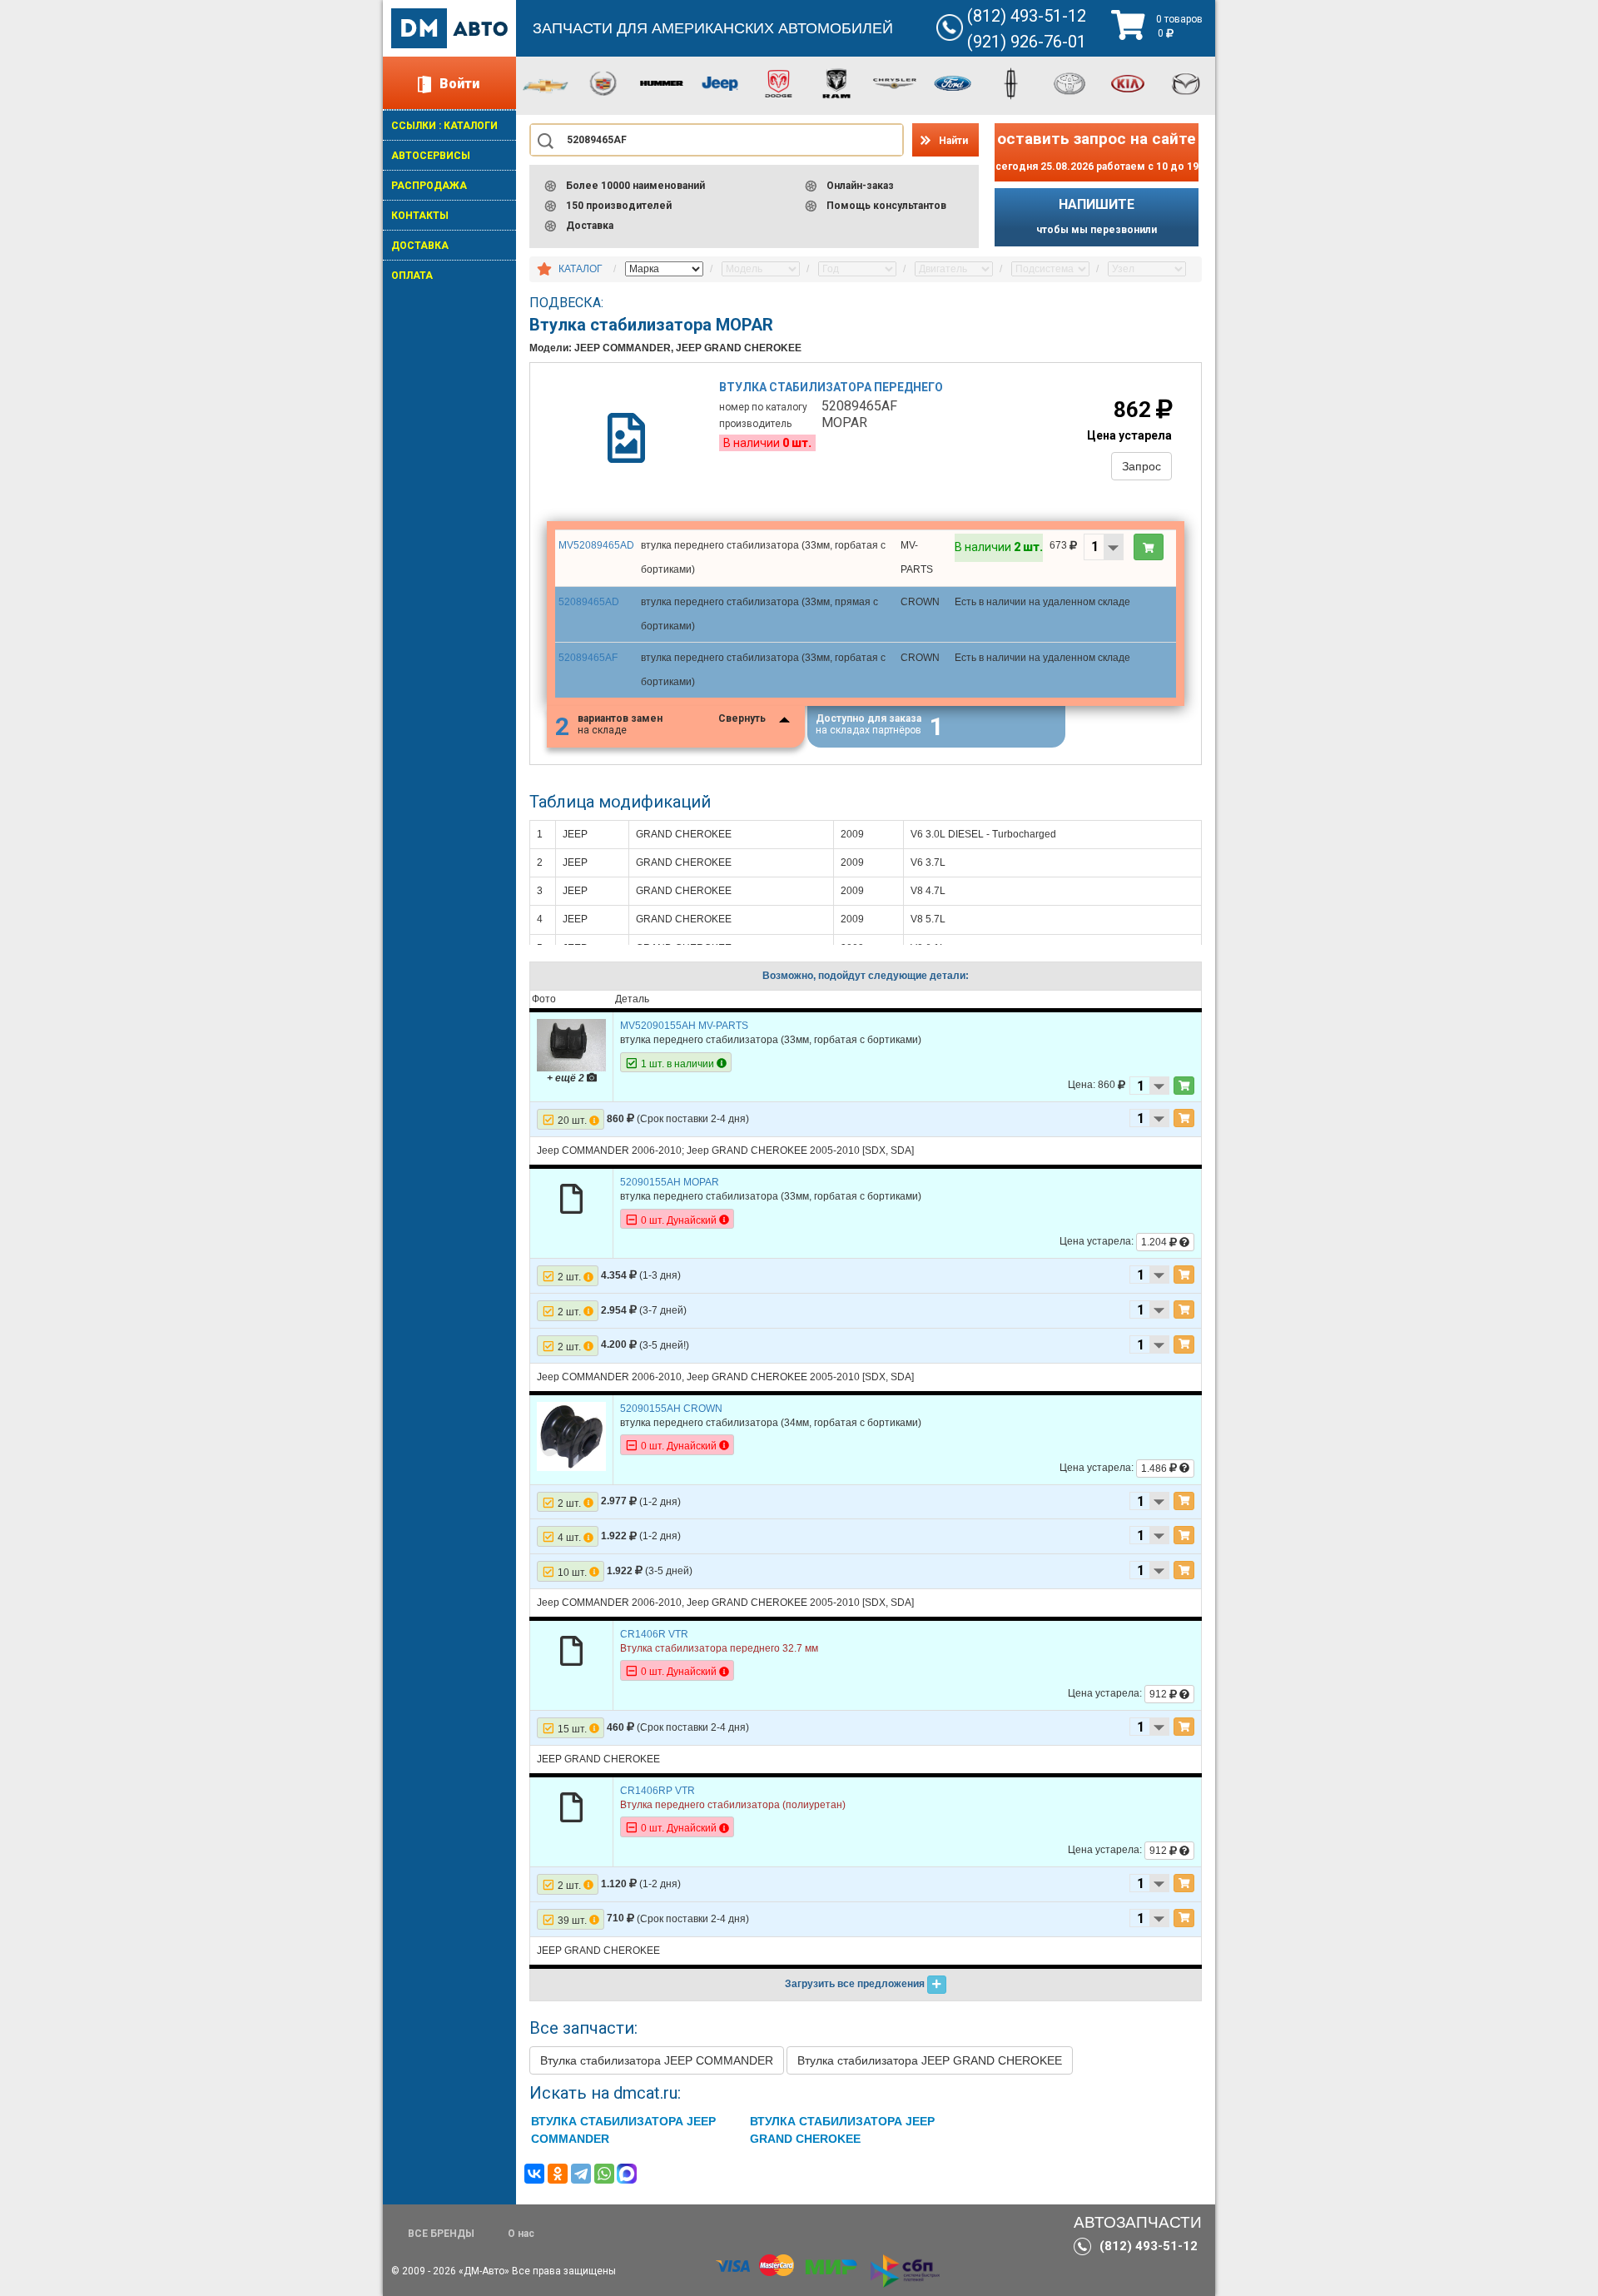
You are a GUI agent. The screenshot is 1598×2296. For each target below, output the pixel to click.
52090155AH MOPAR (670, 1182)
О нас (521, 2234)
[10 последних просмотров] (544, 270)
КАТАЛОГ (581, 269)
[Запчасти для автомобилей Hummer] (662, 82)
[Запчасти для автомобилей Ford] (953, 82)
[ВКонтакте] (534, 2174)
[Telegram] (581, 2174)
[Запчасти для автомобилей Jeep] (720, 82)
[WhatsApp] (604, 2174)
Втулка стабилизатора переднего (831, 387)
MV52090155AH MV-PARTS (684, 1026)
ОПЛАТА (412, 276)
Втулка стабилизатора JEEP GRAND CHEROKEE (930, 2060)
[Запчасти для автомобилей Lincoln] (1011, 82)
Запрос (1141, 466)
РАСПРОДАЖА (429, 186)
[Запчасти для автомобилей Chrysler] (895, 82)
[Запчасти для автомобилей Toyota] (1069, 82)
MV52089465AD (596, 545)
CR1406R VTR (654, 1634)
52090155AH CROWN (671, 1409)
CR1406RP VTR (658, 1791)
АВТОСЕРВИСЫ (431, 156)
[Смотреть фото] (571, 1045)
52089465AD (589, 602)
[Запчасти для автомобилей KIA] (1128, 82)
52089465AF (588, 658)
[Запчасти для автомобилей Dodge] (778, 82)
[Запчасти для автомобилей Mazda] (1186, 82)
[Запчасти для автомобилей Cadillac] (603, 82)
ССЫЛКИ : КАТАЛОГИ (444, 126)
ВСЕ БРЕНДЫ (441, 2234)
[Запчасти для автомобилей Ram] (836, 82)
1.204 (1155, 1242)
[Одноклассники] (558, 2174)
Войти (459, 84)
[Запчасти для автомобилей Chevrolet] (545, 85)
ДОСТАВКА (420, 246)
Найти (953, 141)
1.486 (1155, 1469)
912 (1159, 1694)
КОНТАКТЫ (420, 216)
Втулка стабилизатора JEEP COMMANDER (657, 2060)
